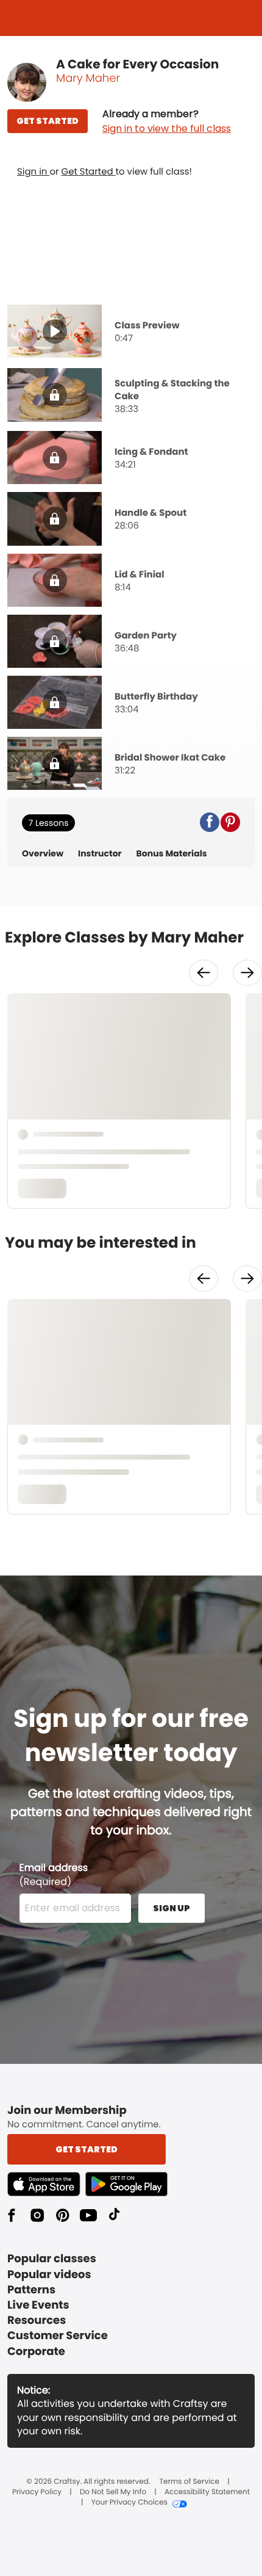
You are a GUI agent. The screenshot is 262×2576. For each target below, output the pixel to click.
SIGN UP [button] (172, 1908)
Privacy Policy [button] (37, 2492)
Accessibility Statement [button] (207, 2492)
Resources (37, 2321)
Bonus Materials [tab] (172, 854)
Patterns (31, 2290)
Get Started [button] (87, 2149)
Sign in (33, 172)
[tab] (131, 333)
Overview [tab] (43, 854)
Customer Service (58, 2336)
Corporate (36, 2352)
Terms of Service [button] (189, 2482)
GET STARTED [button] (48, 121)
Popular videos (49, 2275)
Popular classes (52, 2259)
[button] (167, 121)
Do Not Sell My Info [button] (113, 2492)
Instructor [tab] (100, 854)
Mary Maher (88, 78)
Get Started (89, 172)
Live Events (38, 2305)
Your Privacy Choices (129, 2503)
